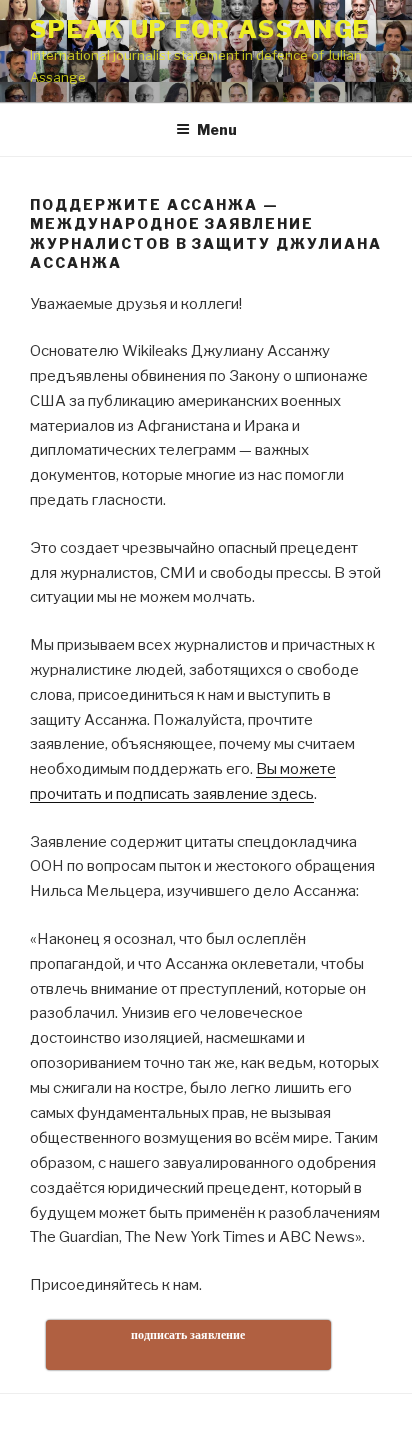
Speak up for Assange (200, 29)
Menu (217, 129)
